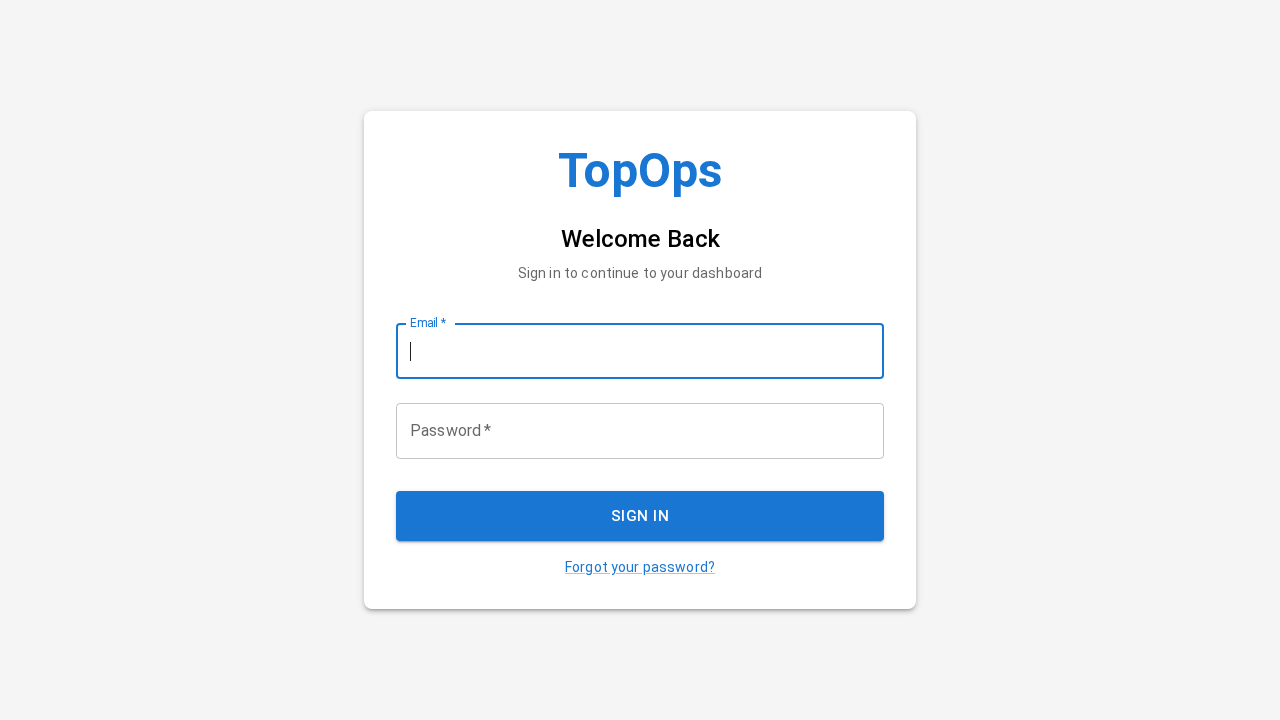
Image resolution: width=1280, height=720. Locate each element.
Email (428, 323)
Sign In (640, 516)
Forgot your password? (640, 567)
